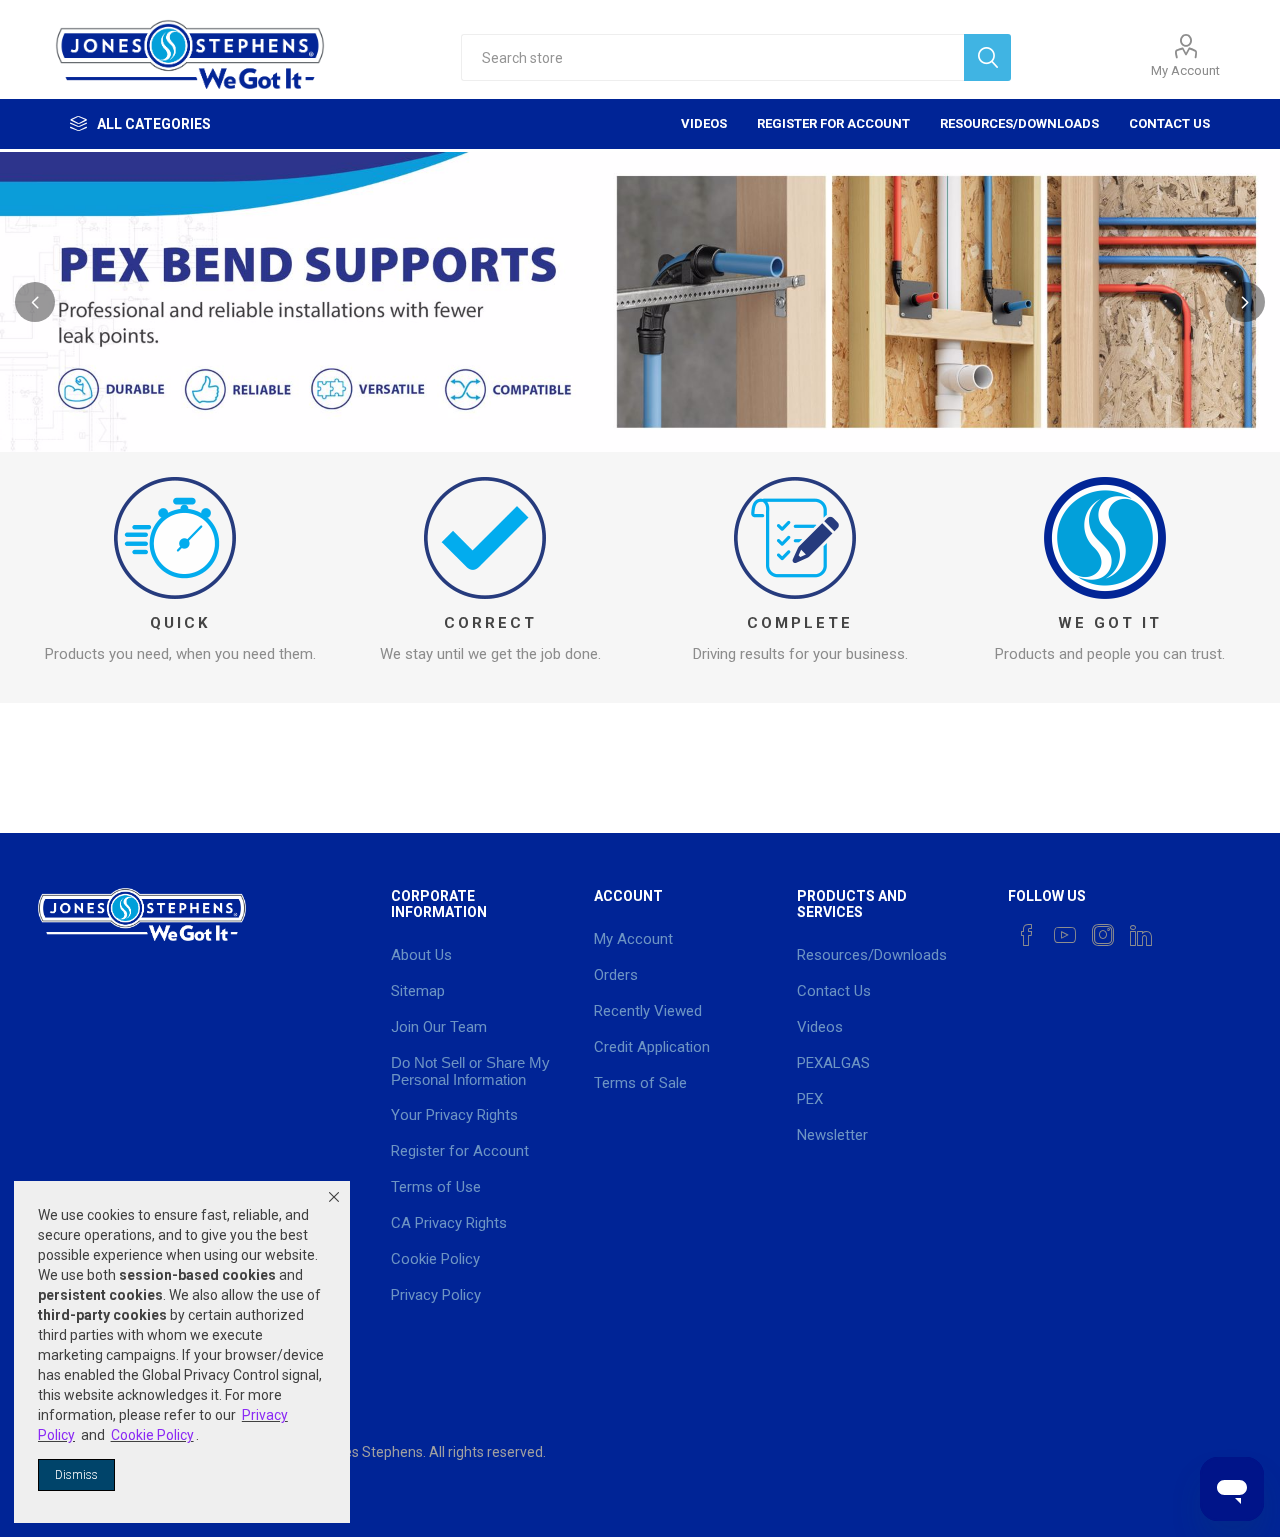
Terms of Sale (640, 1083)
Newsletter (832, 1135)
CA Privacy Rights (449, 1223)
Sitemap (418, 991)
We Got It (1110, 623)
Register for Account (833, 123)
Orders (616, 975)
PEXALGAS (833, 1063)
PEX (810, 1099)
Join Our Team (439, 1027)
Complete (800, 623)
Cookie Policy (435, 1259)
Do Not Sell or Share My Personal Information (470, 1071)
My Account (1185, 70)
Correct (490, 623)
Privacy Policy (436, 1295)
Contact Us (1169, 123)
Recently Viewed (648, 1011)
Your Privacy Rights (454, 1115)
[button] (334, 1197)
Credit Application (652, 1047)
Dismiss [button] (76, 1475)
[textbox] (712, 57)
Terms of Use (436, 1187)
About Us (421, 955)
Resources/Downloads (1019, 123)
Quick (180, 623)
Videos (704, 123)
